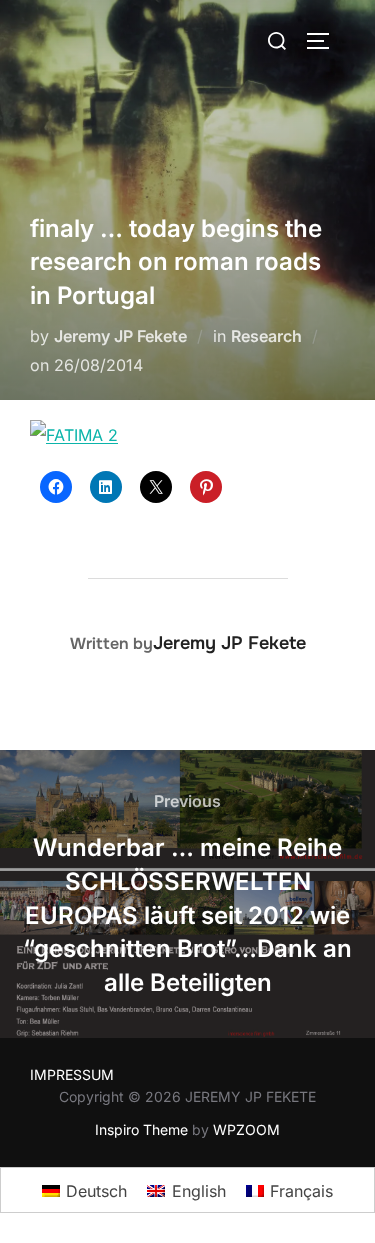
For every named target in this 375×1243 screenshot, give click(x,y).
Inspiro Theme (141, 1129)
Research (266, 336)
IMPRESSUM (72, 1074)
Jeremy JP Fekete (120, 336)
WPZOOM (246, 1129)
